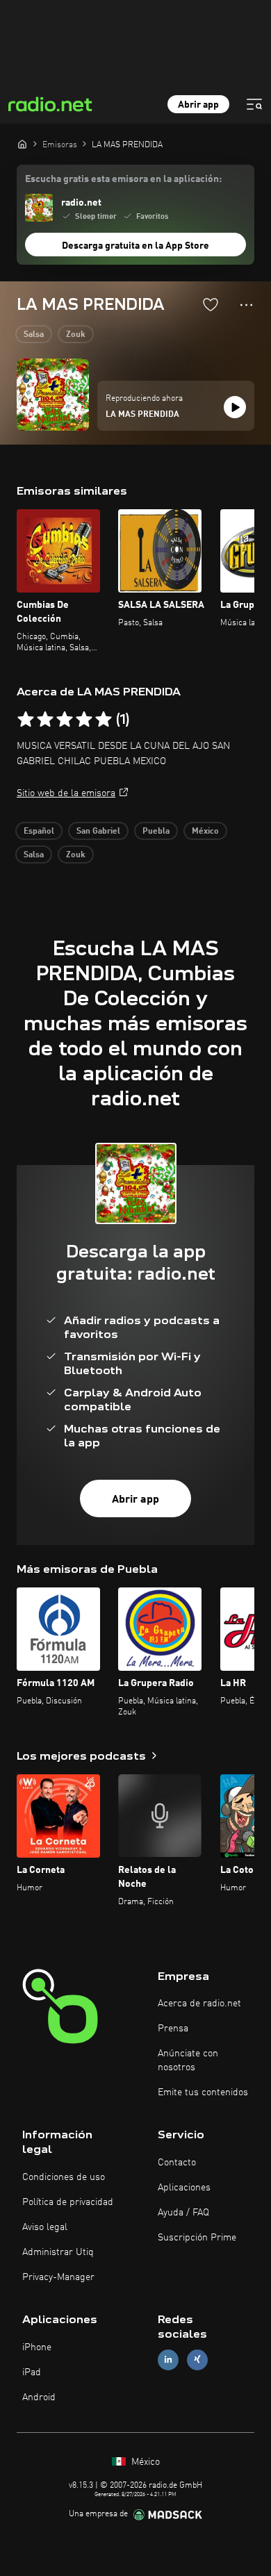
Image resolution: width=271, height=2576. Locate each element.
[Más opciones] (246, 305)
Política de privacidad (68, 2202)
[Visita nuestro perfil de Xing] (197, 2360)
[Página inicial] (22, 144)
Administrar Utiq (58, 2252)
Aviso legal (45, 2227)
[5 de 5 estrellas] (104, 720)
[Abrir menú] (254, 104)
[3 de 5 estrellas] (65, 720)
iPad (32, 2372)
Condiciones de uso (64, 2177)
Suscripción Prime (197, 2238)
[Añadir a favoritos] (211, 304)
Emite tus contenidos (203, 2092)
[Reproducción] (235, 407)
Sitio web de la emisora (66, 793)
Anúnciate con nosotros (188, 2061)
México (205, 832)
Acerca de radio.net (199, 2004)
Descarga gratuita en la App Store (135, 246)
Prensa (173, 2029)
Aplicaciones (184, 2188)
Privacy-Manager (58, 2277)
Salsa (34, 335)
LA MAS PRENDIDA (142, 415)
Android (39, 2397)
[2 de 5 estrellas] (45, 720)
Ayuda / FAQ (183, 2213)
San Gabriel (98, 832)
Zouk (76, 335)
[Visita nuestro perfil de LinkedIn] (168, 2360)
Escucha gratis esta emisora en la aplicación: (123, 179)
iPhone (37, 2347)
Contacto (177, 2163)
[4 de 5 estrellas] (84, 720)
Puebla (156, 832)
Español (39, 832)
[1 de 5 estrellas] (26, 720)
